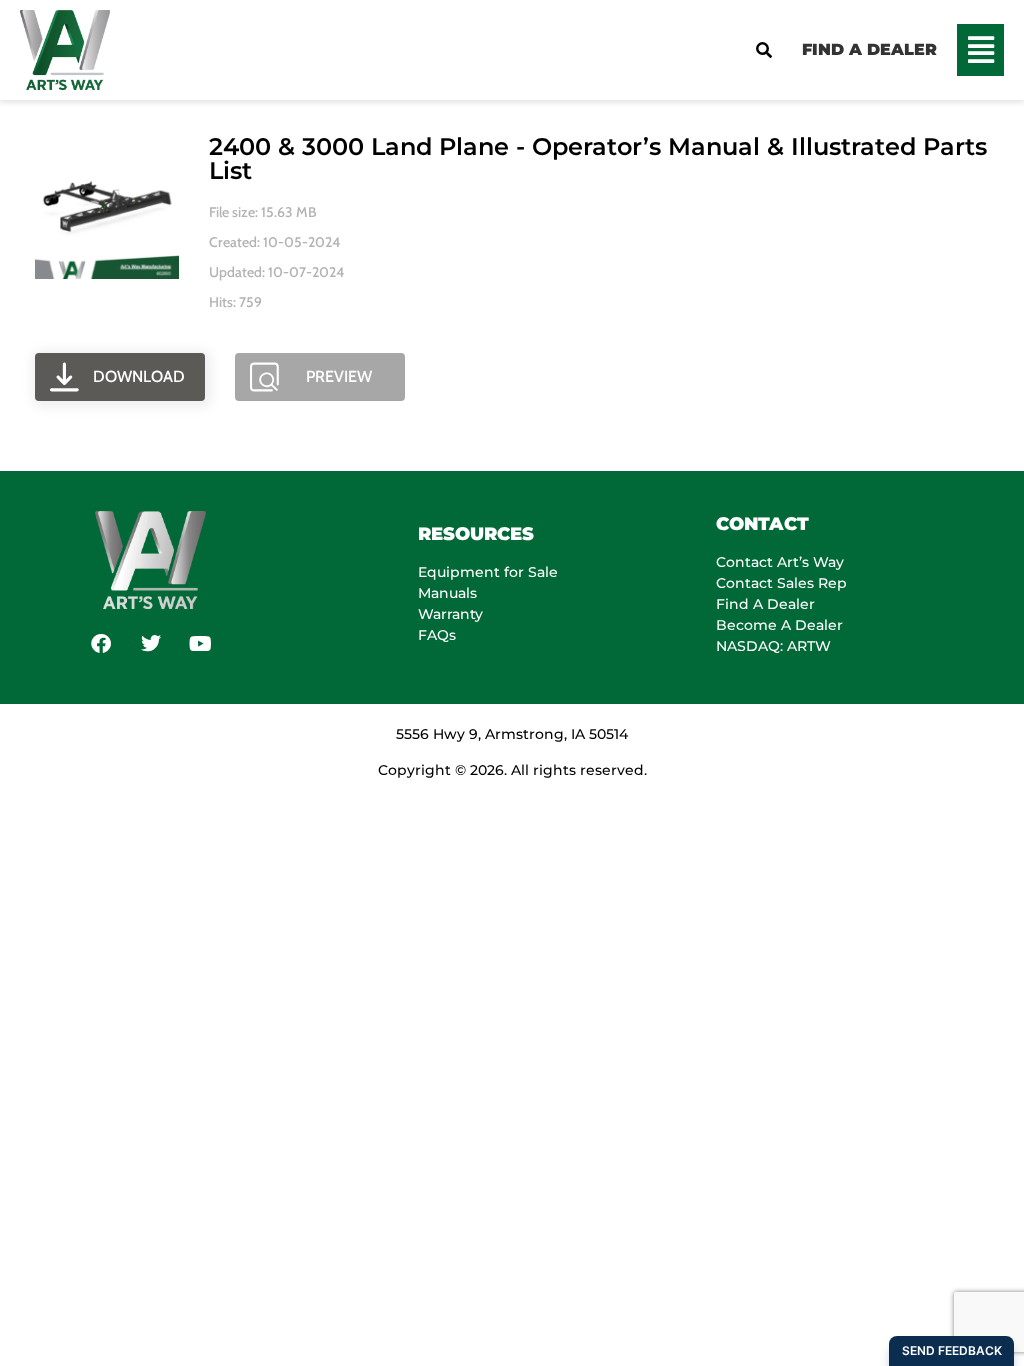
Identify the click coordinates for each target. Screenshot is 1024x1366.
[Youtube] (201, 644)
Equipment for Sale (488, 572)
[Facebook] (101, 644)
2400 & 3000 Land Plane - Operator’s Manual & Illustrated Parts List (598, 158)
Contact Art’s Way (780, 562)
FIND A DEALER (869, 49)
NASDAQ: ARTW (773, 646)
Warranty (450, 614)
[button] (980, 50)
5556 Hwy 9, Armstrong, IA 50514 (512, 734)
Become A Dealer (779, 625)
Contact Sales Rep (781, 583)
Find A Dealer (765, 604)
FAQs (437, 635)
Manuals (447, 593)
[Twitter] (151, 644)
